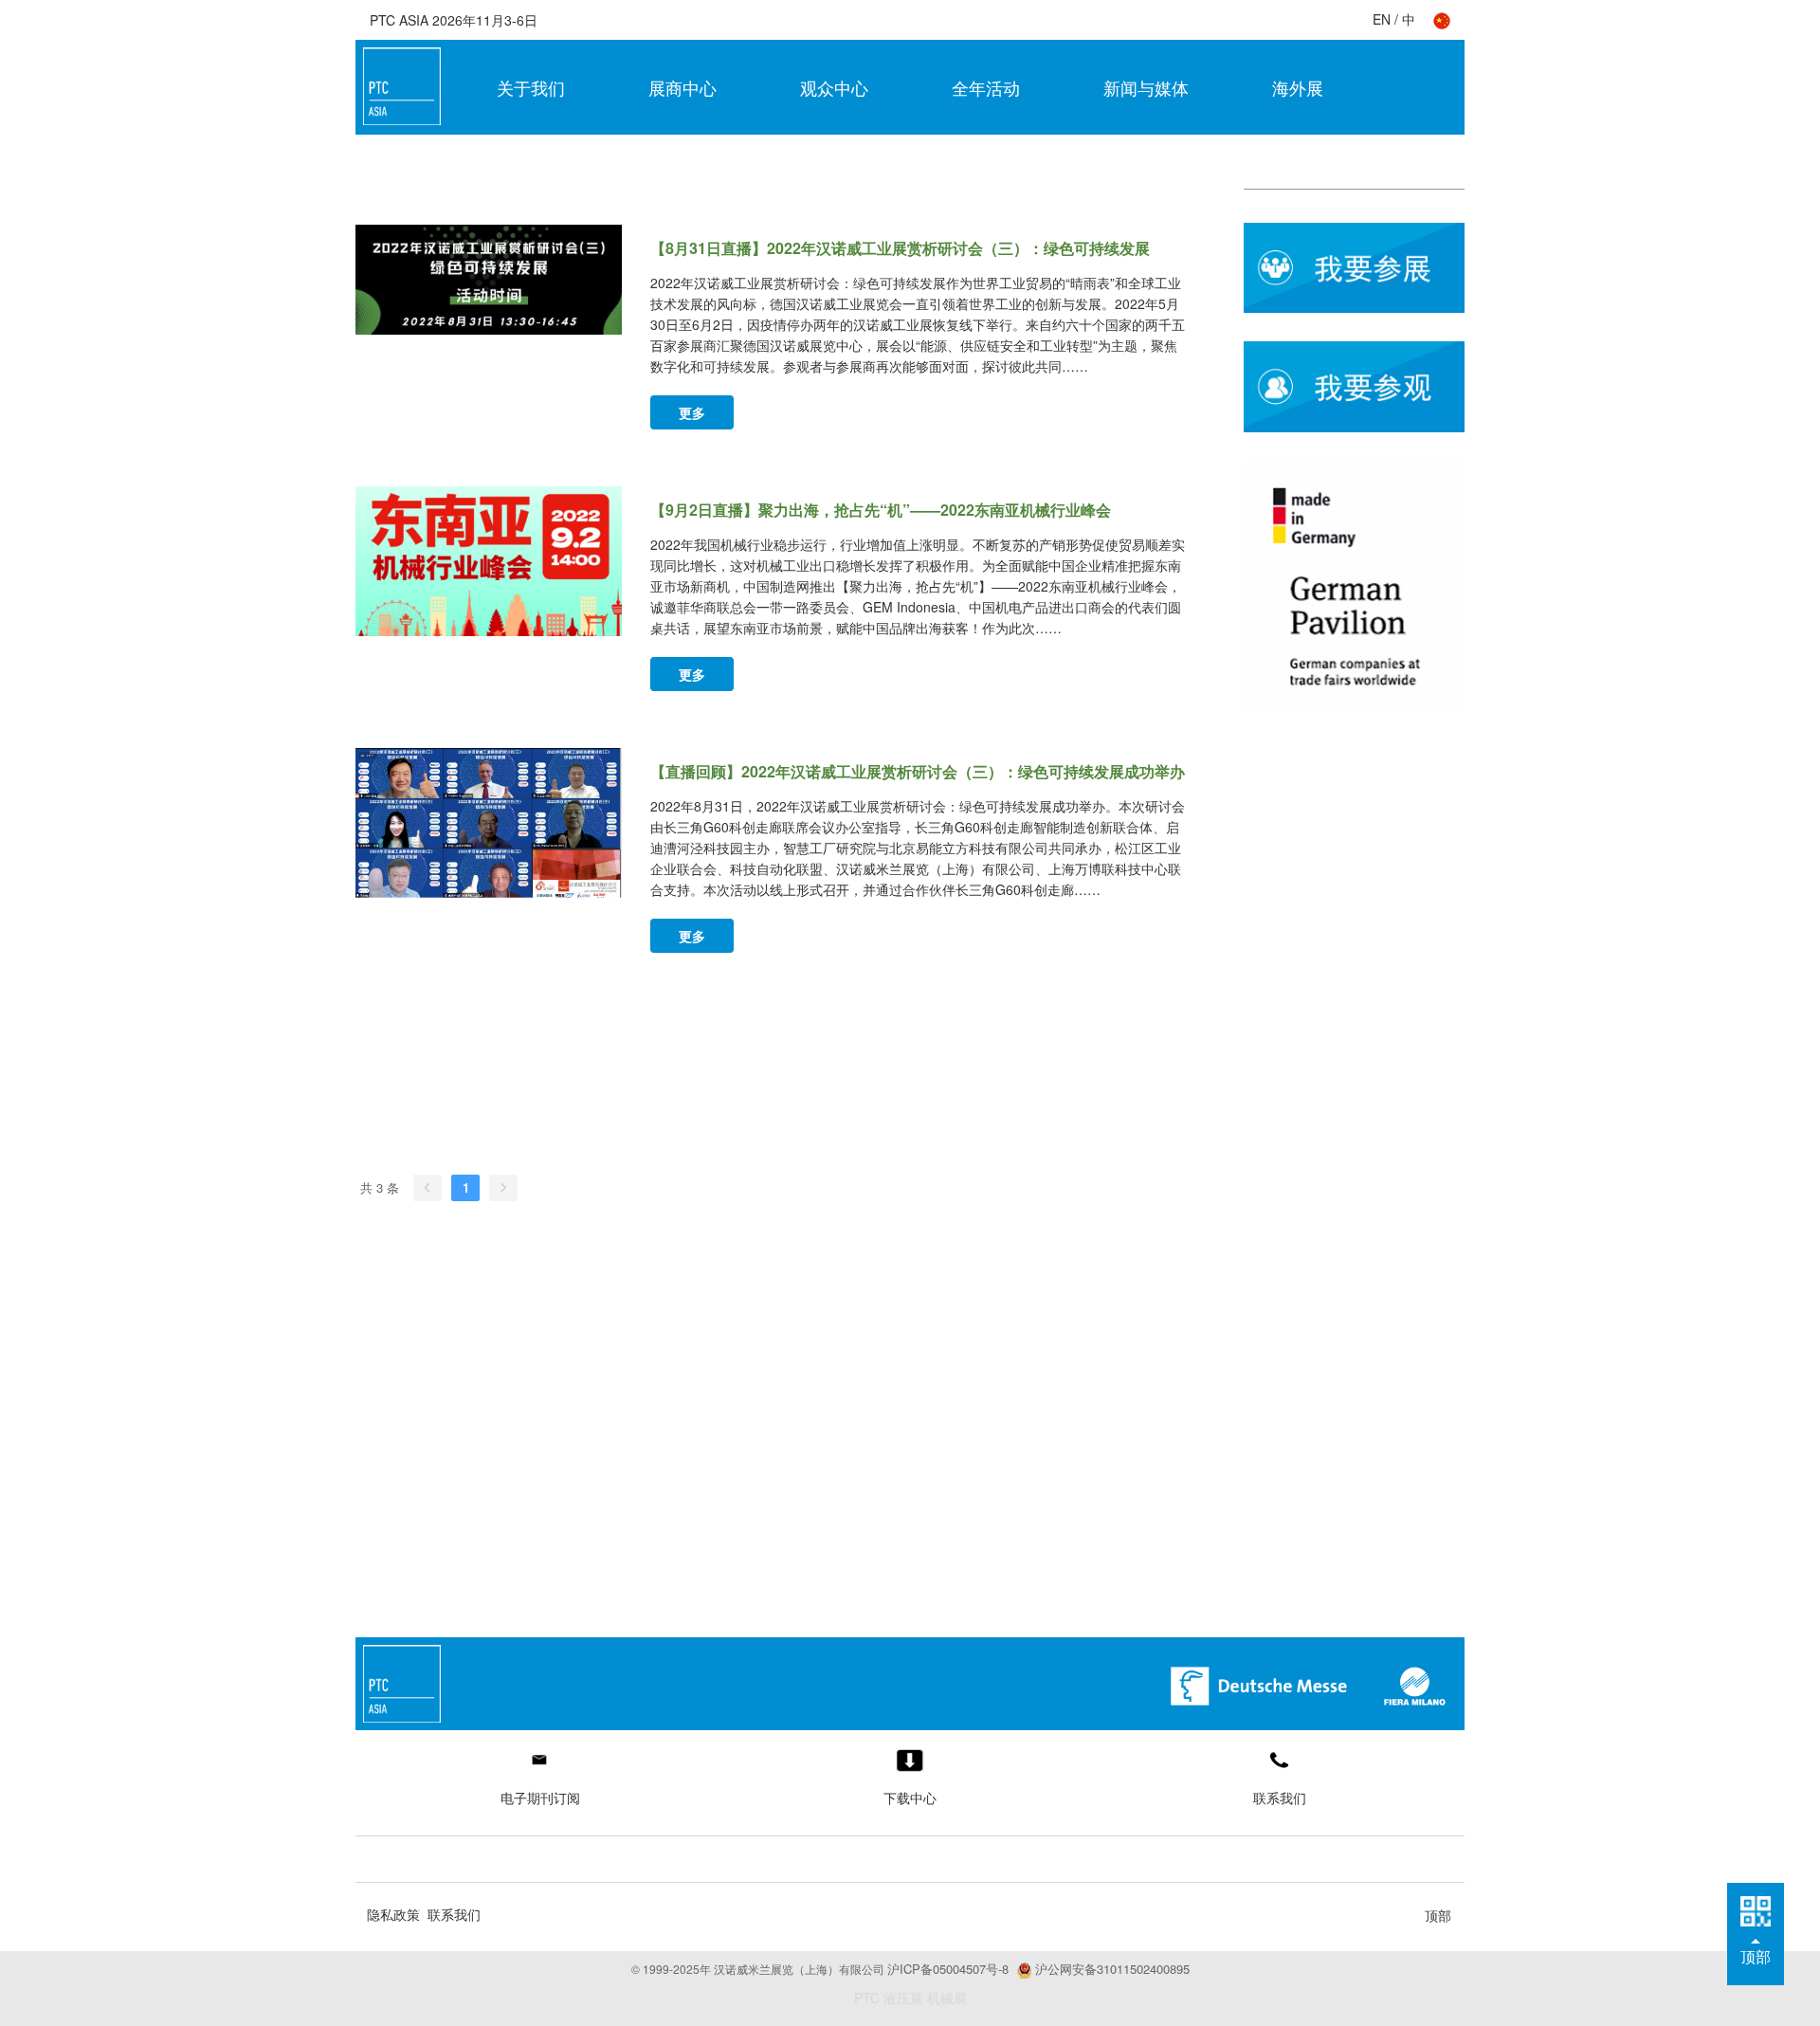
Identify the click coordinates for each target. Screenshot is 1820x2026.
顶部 (1438, 1915)
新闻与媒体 (1146, 87)
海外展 (1298, 87)
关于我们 (531, 87)
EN (1382, 19)
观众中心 (834, 87)
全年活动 (986, 87)
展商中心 (682, 87)
